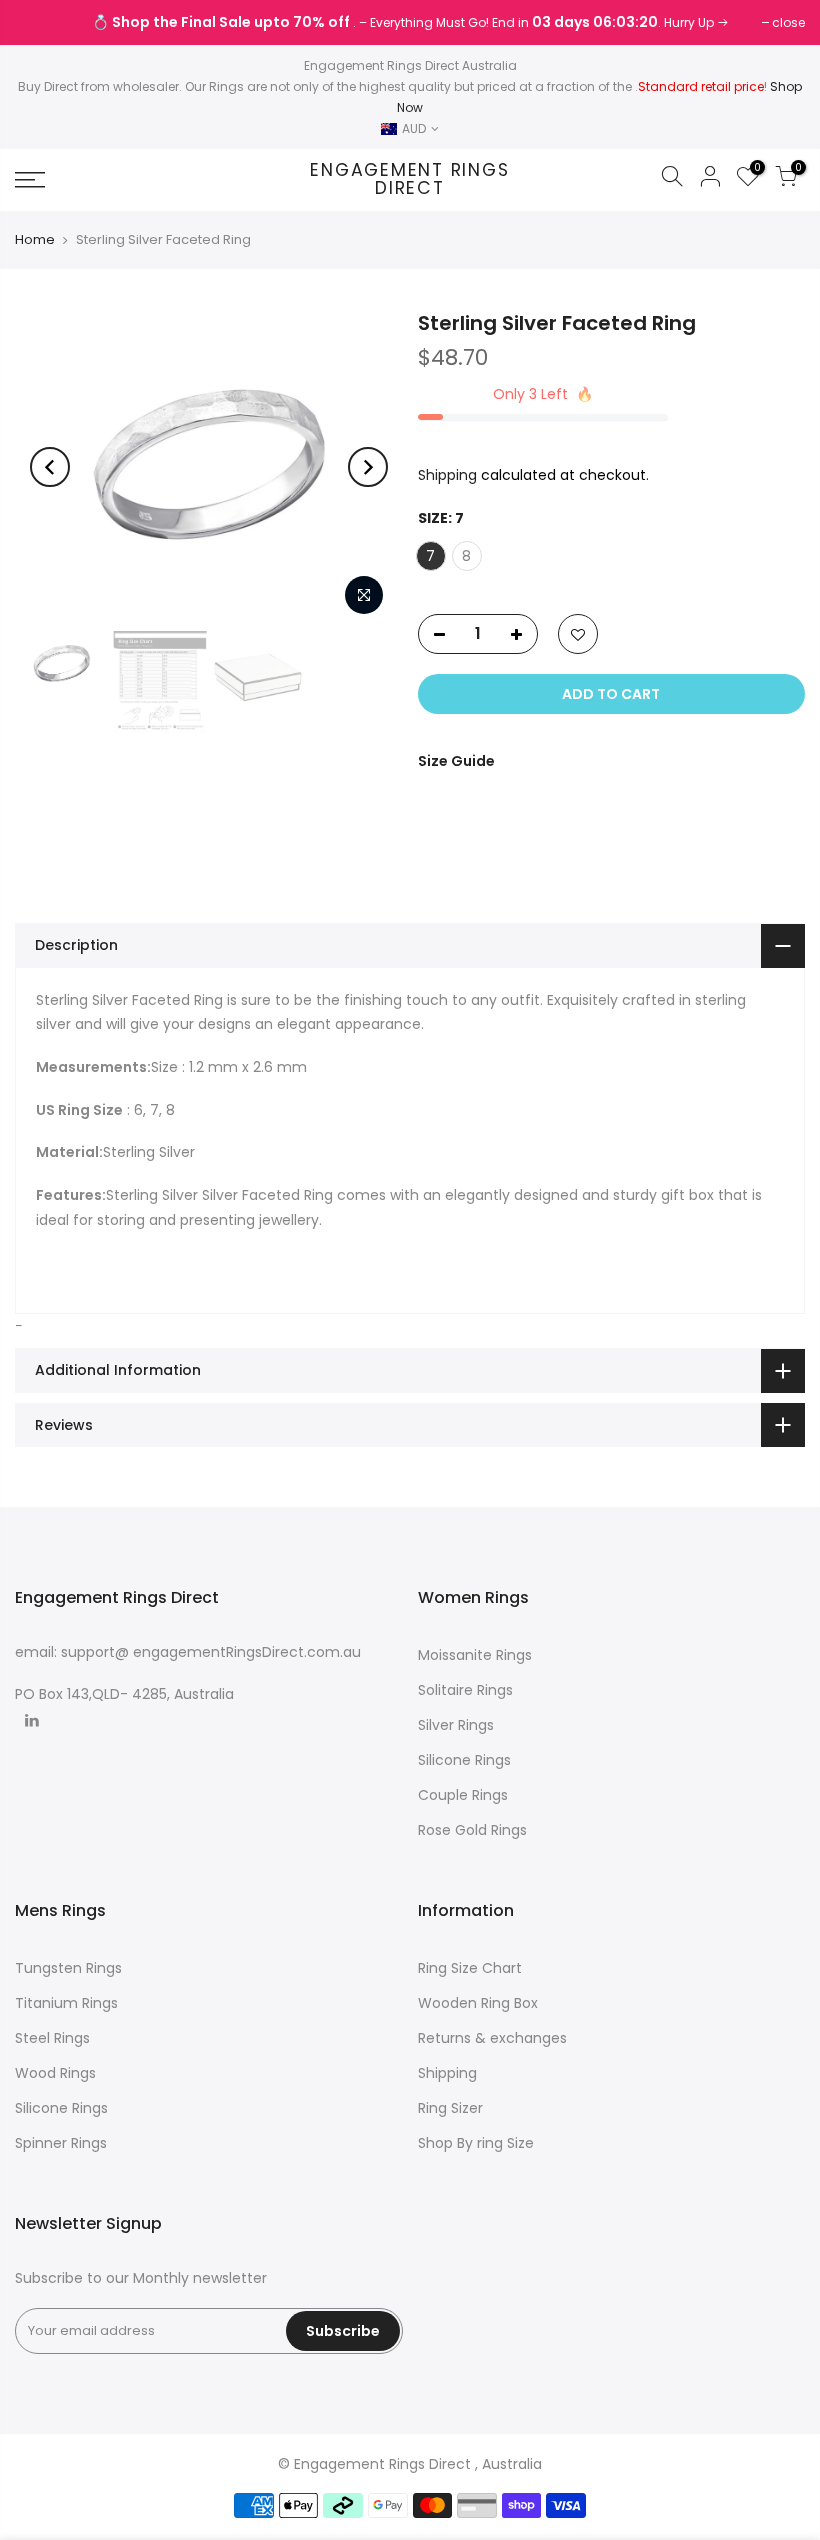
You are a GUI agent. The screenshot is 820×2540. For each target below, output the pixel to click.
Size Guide (456, 761)
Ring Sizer (450, 2108)
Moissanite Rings (475, 1655)
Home (35, 240)
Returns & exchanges (492, 2038)
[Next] (368, 467)
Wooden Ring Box (478, 2003)
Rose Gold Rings (472, 1830)
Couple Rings (463, 1795)
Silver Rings (456, 1725)
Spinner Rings (61, 2143)
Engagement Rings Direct (409, 179)
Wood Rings (55, 2073)
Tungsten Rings (68, 1968)
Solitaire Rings (465, 1690)
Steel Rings (52, 2038)
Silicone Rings (464, 1760)
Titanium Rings (66, 2003)
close (41, 22)
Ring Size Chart (470, 1968)
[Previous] (50, 467)
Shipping (447, 475)
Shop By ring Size (476, 2143)
